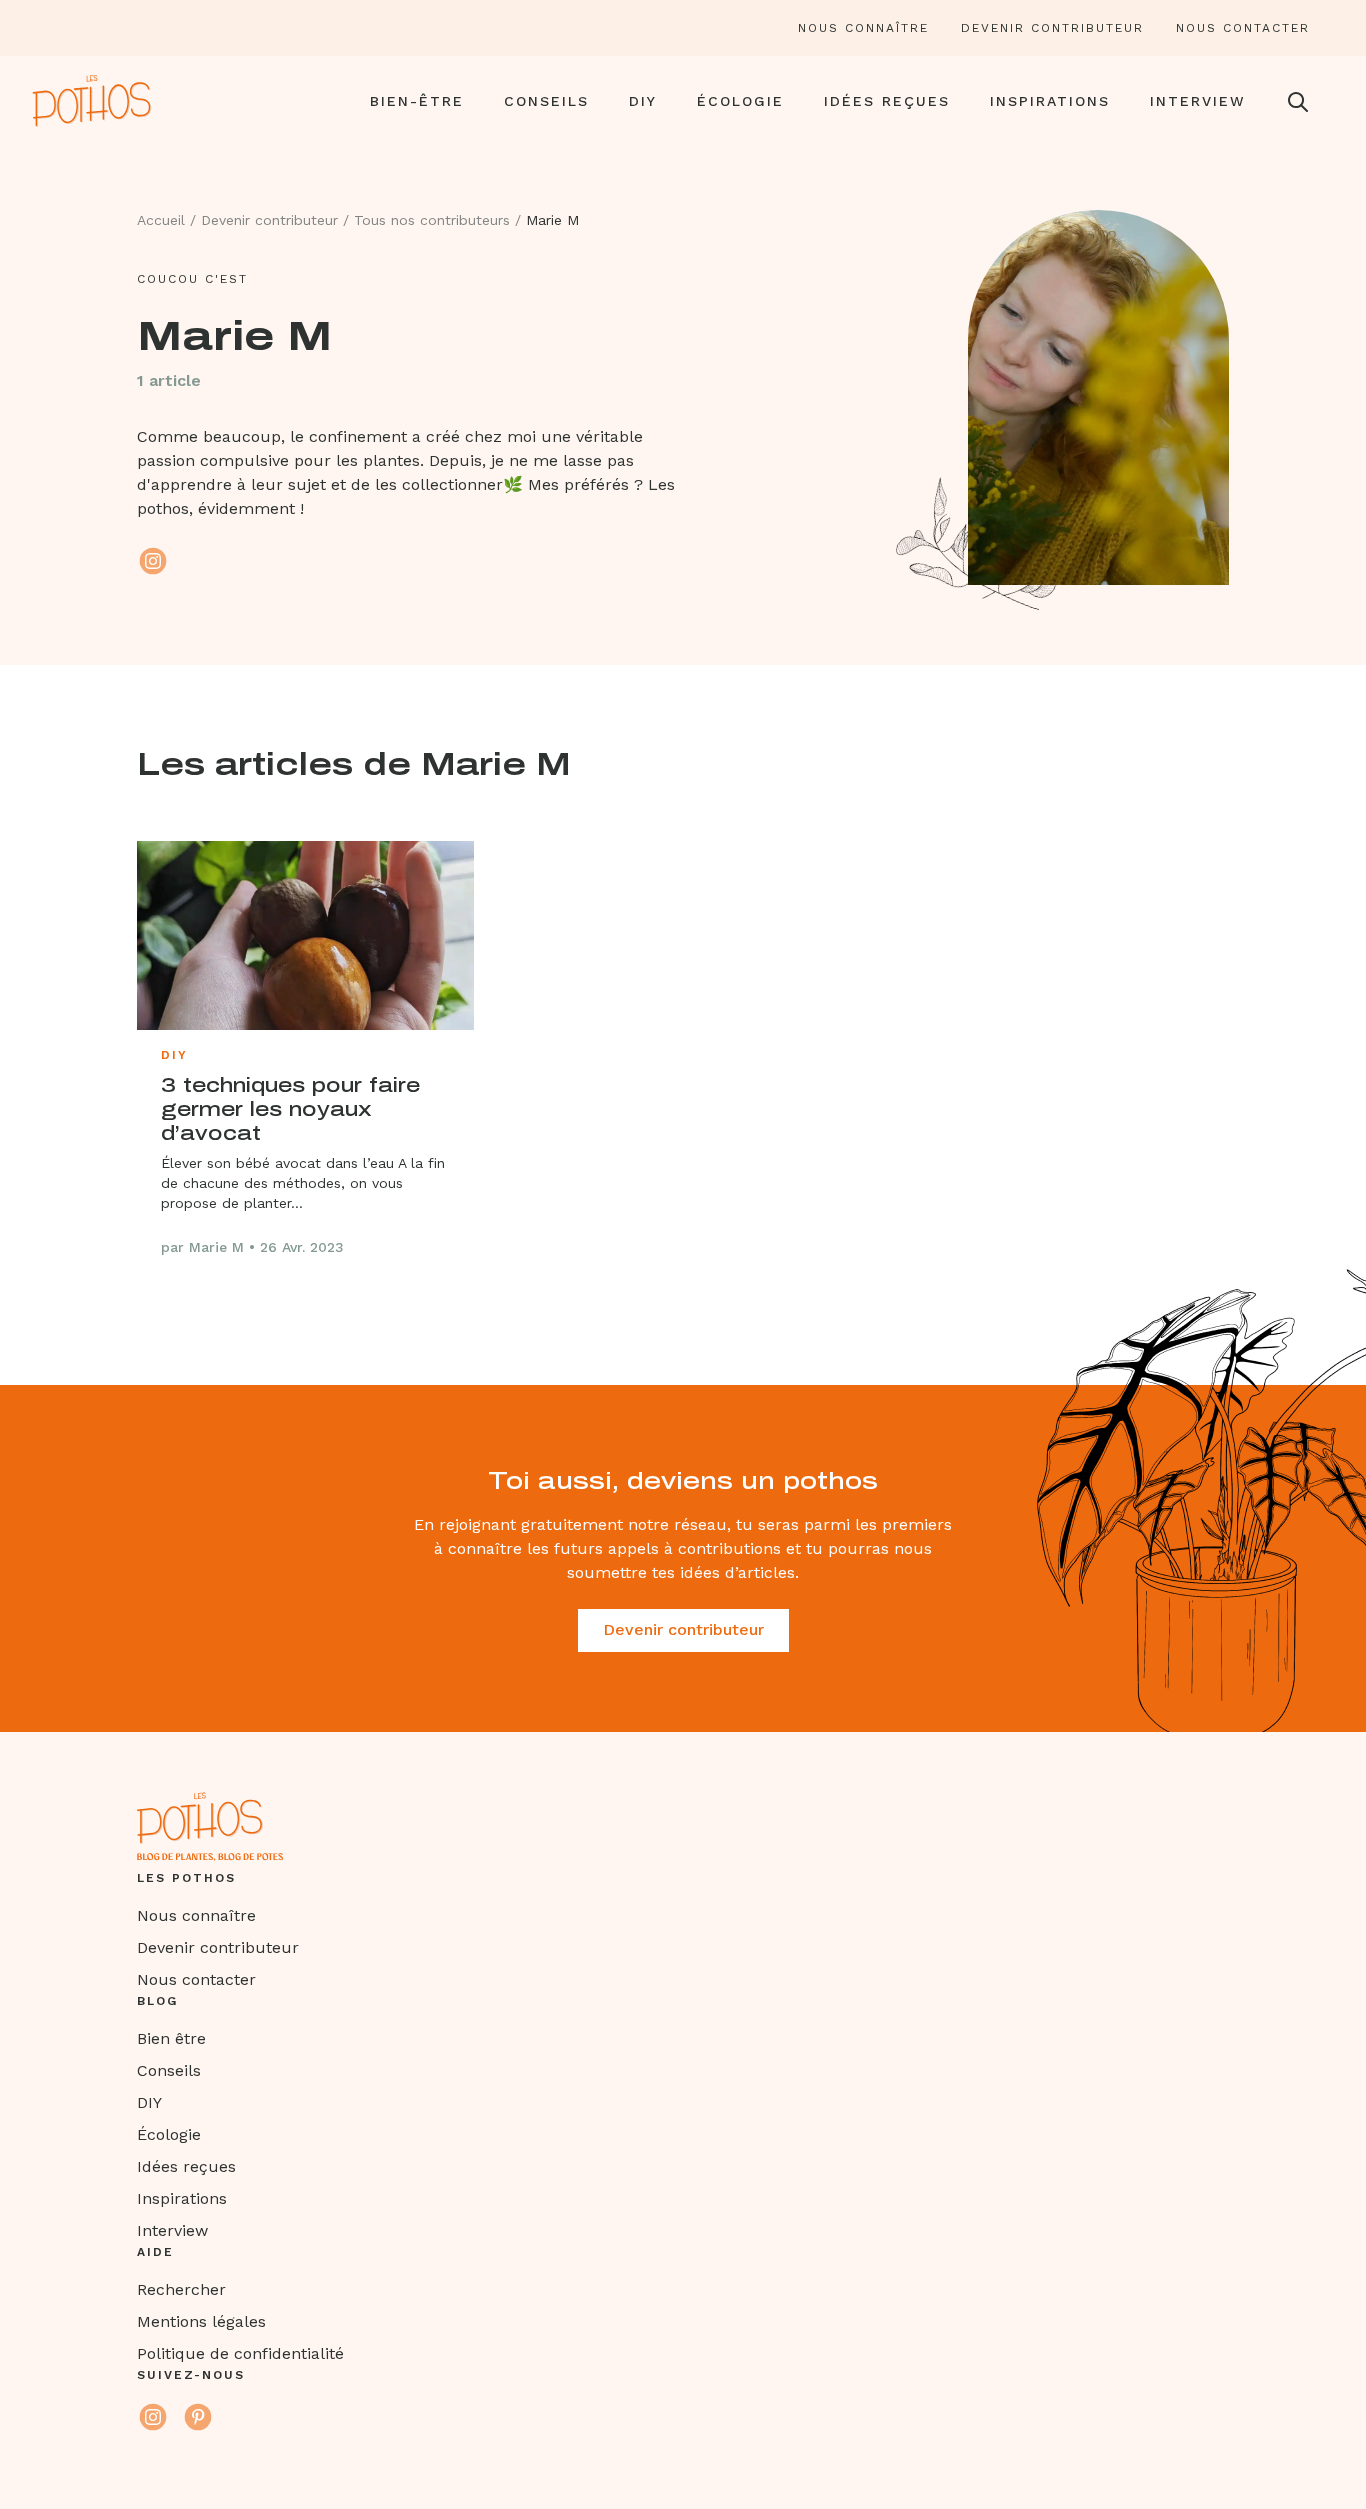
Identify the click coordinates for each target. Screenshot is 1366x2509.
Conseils (546, 101)
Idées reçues (887, 101)
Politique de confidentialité (240, 2353)
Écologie (740, 101)
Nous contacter (1243, 28)
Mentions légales (201, 2321)
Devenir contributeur (1052, 28)
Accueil (161, 220)
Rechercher (181, 2289)
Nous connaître (863, 28)
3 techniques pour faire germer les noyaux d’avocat (290, 1109)
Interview (1198, 101)
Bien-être (417, 101)
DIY (643, 101)
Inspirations (1050, 101)
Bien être (171, 2038)
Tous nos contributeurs (432, 220)
